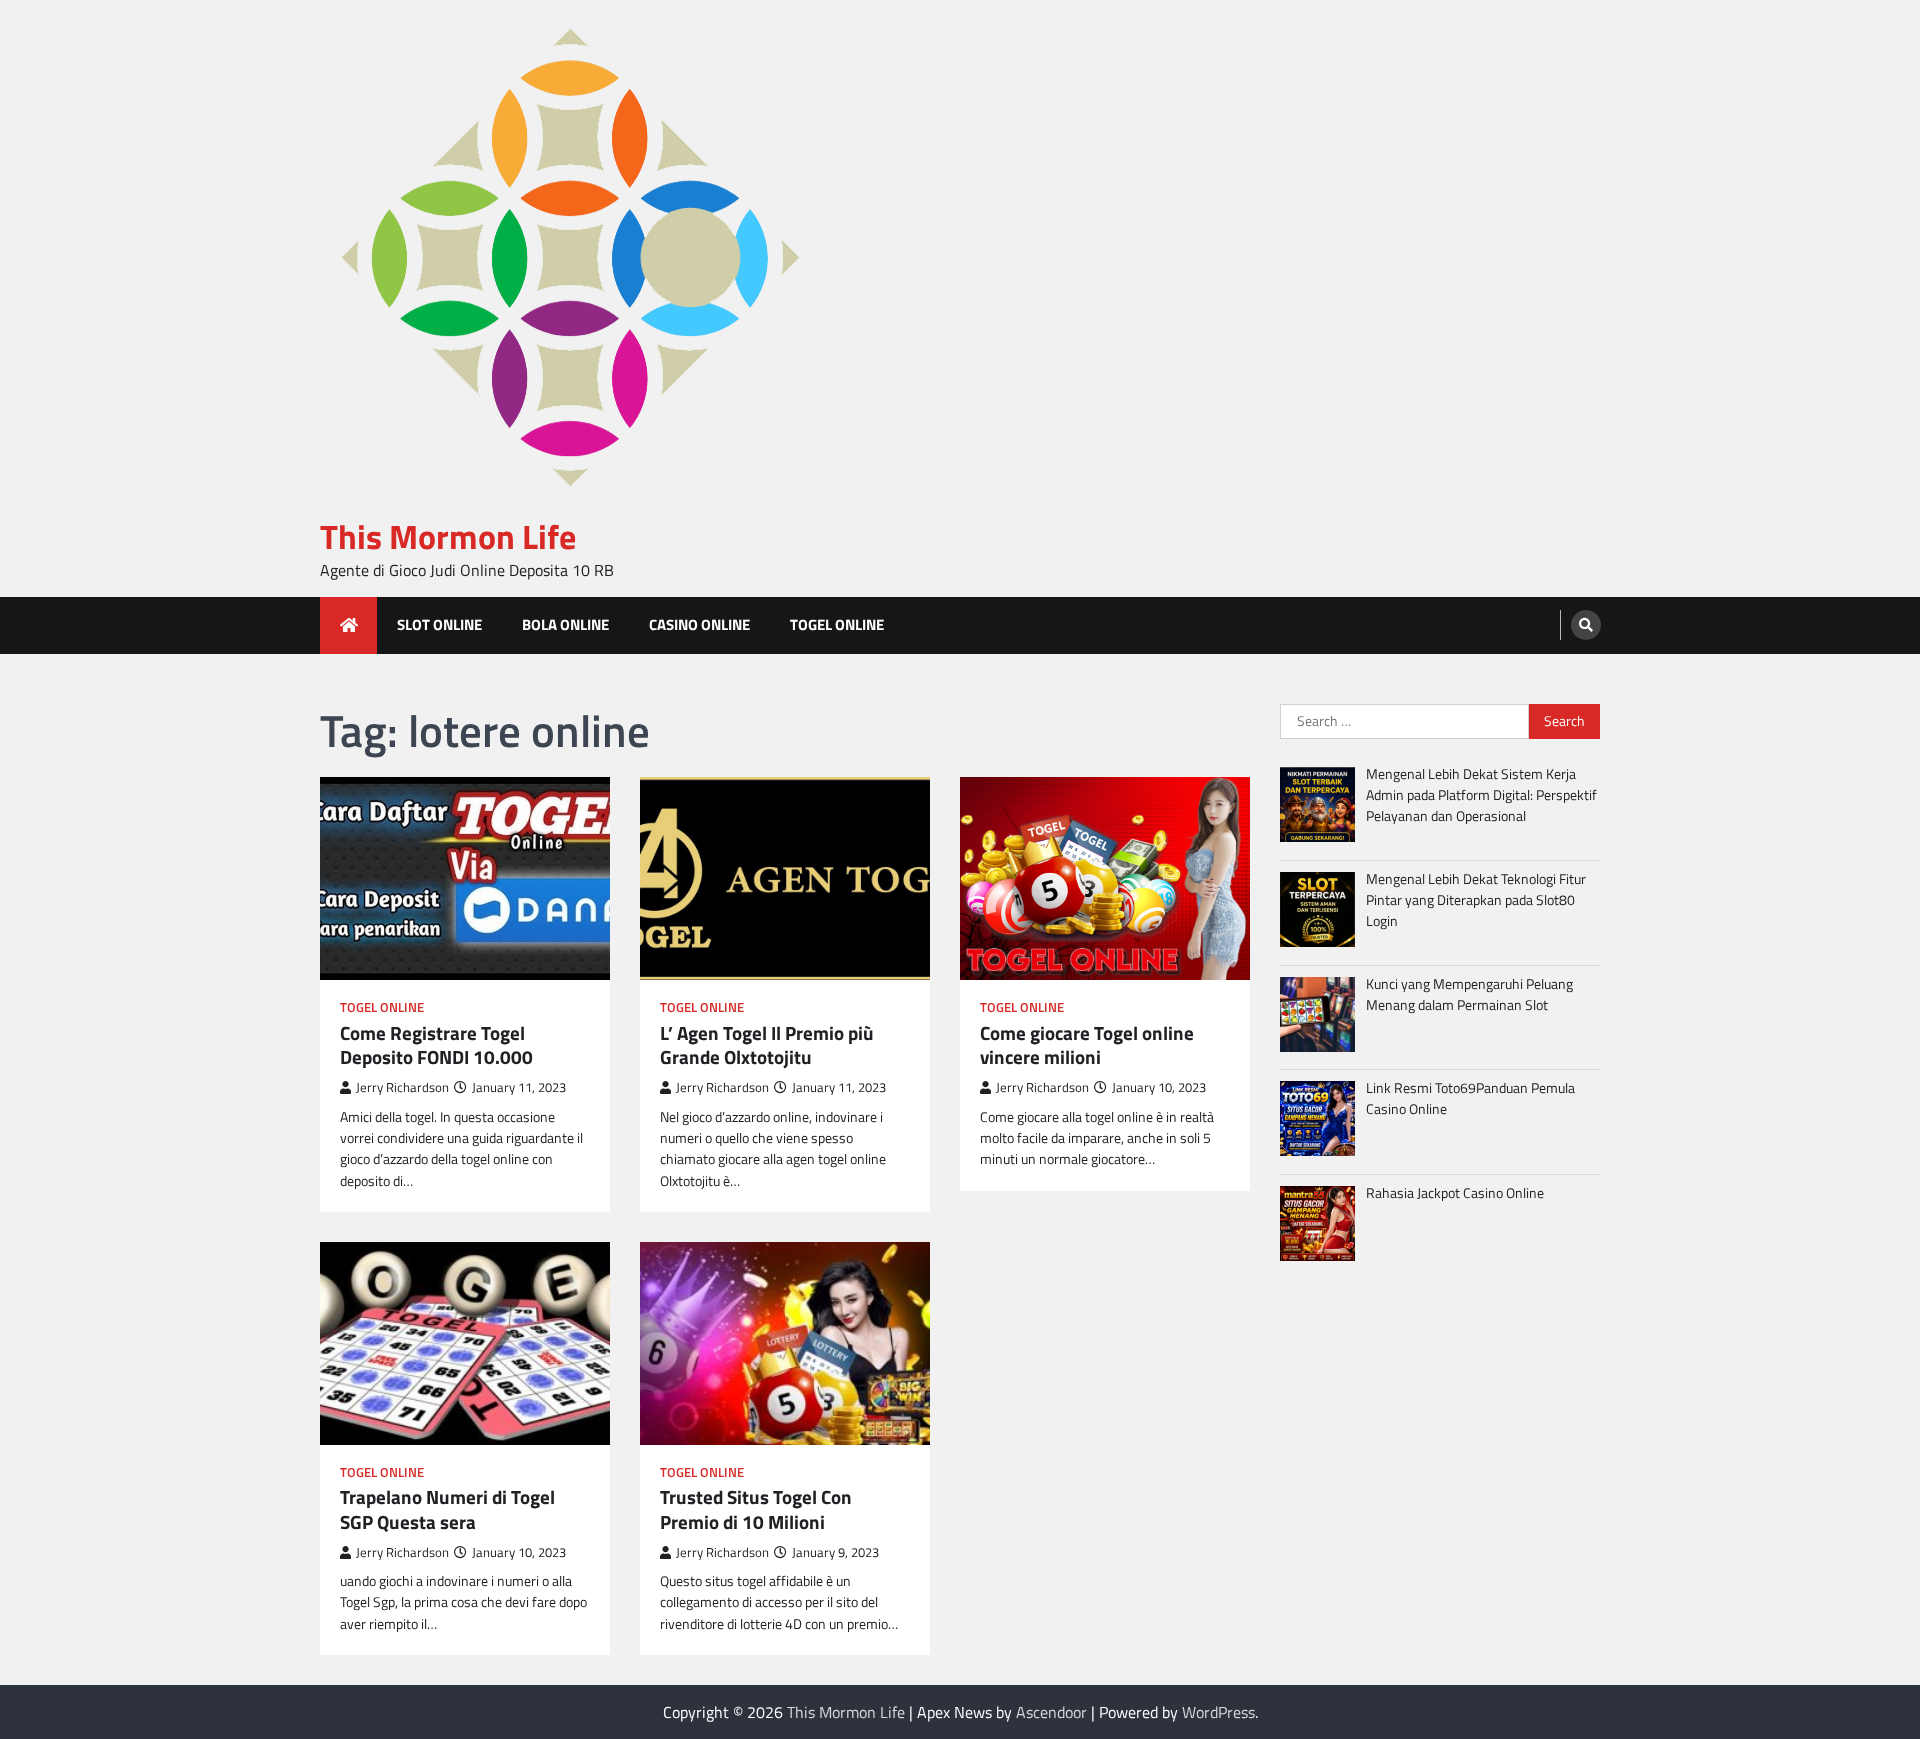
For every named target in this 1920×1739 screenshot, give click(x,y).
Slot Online (439, 624)
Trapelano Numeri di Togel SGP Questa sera (447, 1510)
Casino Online (699, 624)
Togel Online (837, 624)
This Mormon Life (448, 536)
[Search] (1586, 625)
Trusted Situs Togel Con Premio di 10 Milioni (756, 1510)
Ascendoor (1051, 1712)
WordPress (1218, 1712)
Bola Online (565, 624)
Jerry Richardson (402, 1087)
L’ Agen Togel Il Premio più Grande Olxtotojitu (767, 1046)
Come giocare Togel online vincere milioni (1087, 1046)
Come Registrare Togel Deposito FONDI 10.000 (436, 1046)
